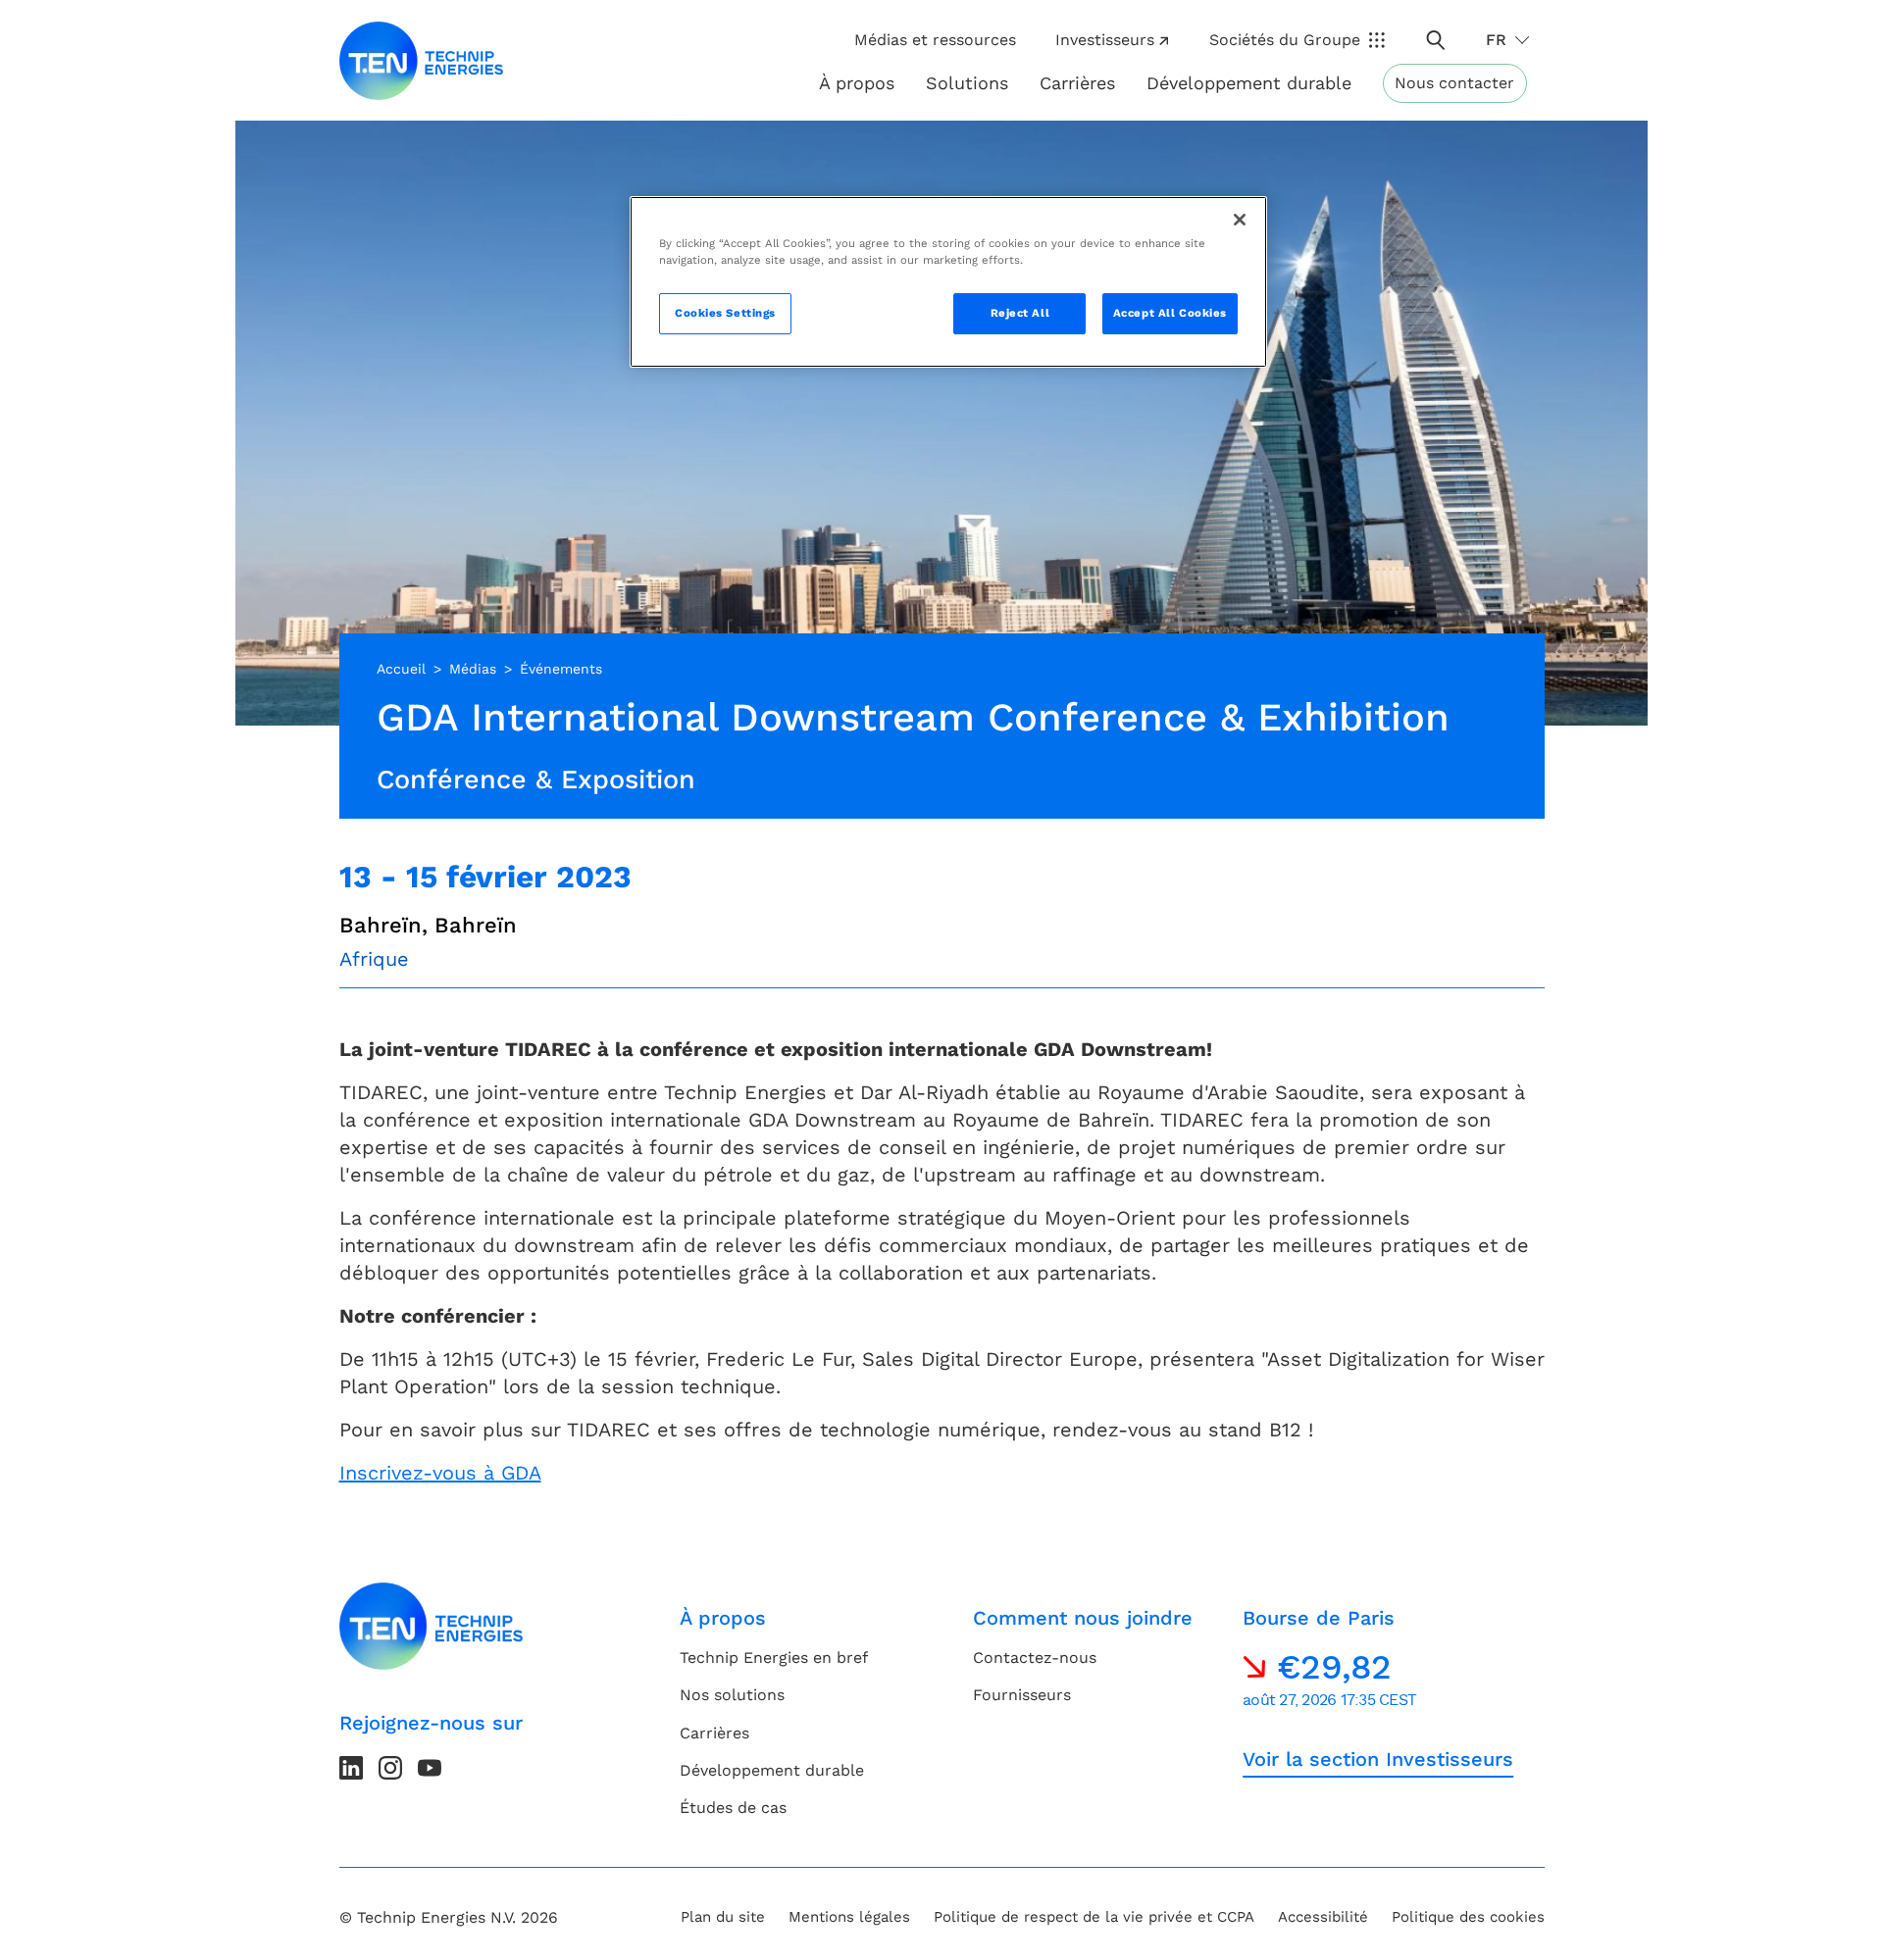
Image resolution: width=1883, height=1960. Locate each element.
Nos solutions (732, 1695)
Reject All (1020, 313)
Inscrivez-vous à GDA (440, 1473)
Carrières (1077, 83)
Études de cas (733, 1808)
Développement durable (772, 1770)
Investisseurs (1105, 40)
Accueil (401, 669)
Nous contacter (1454, 83)
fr (1496, 40)
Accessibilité (1323, 1917)
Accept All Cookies (1170, 313)
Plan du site (723, 1917)
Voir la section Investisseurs (1378, 1759)
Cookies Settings (725, 313)
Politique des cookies (1468, 1917)
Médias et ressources (935, 40)
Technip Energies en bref (774, 1658)
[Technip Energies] (422, 61)
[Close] (1240, 220)
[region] (948, 282)
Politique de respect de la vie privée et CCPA (1094, 1917)
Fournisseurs (1022, 1695)
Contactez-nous (1035, 1658)
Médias (473, 669)
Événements (561, 669)
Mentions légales (849, 1917)
